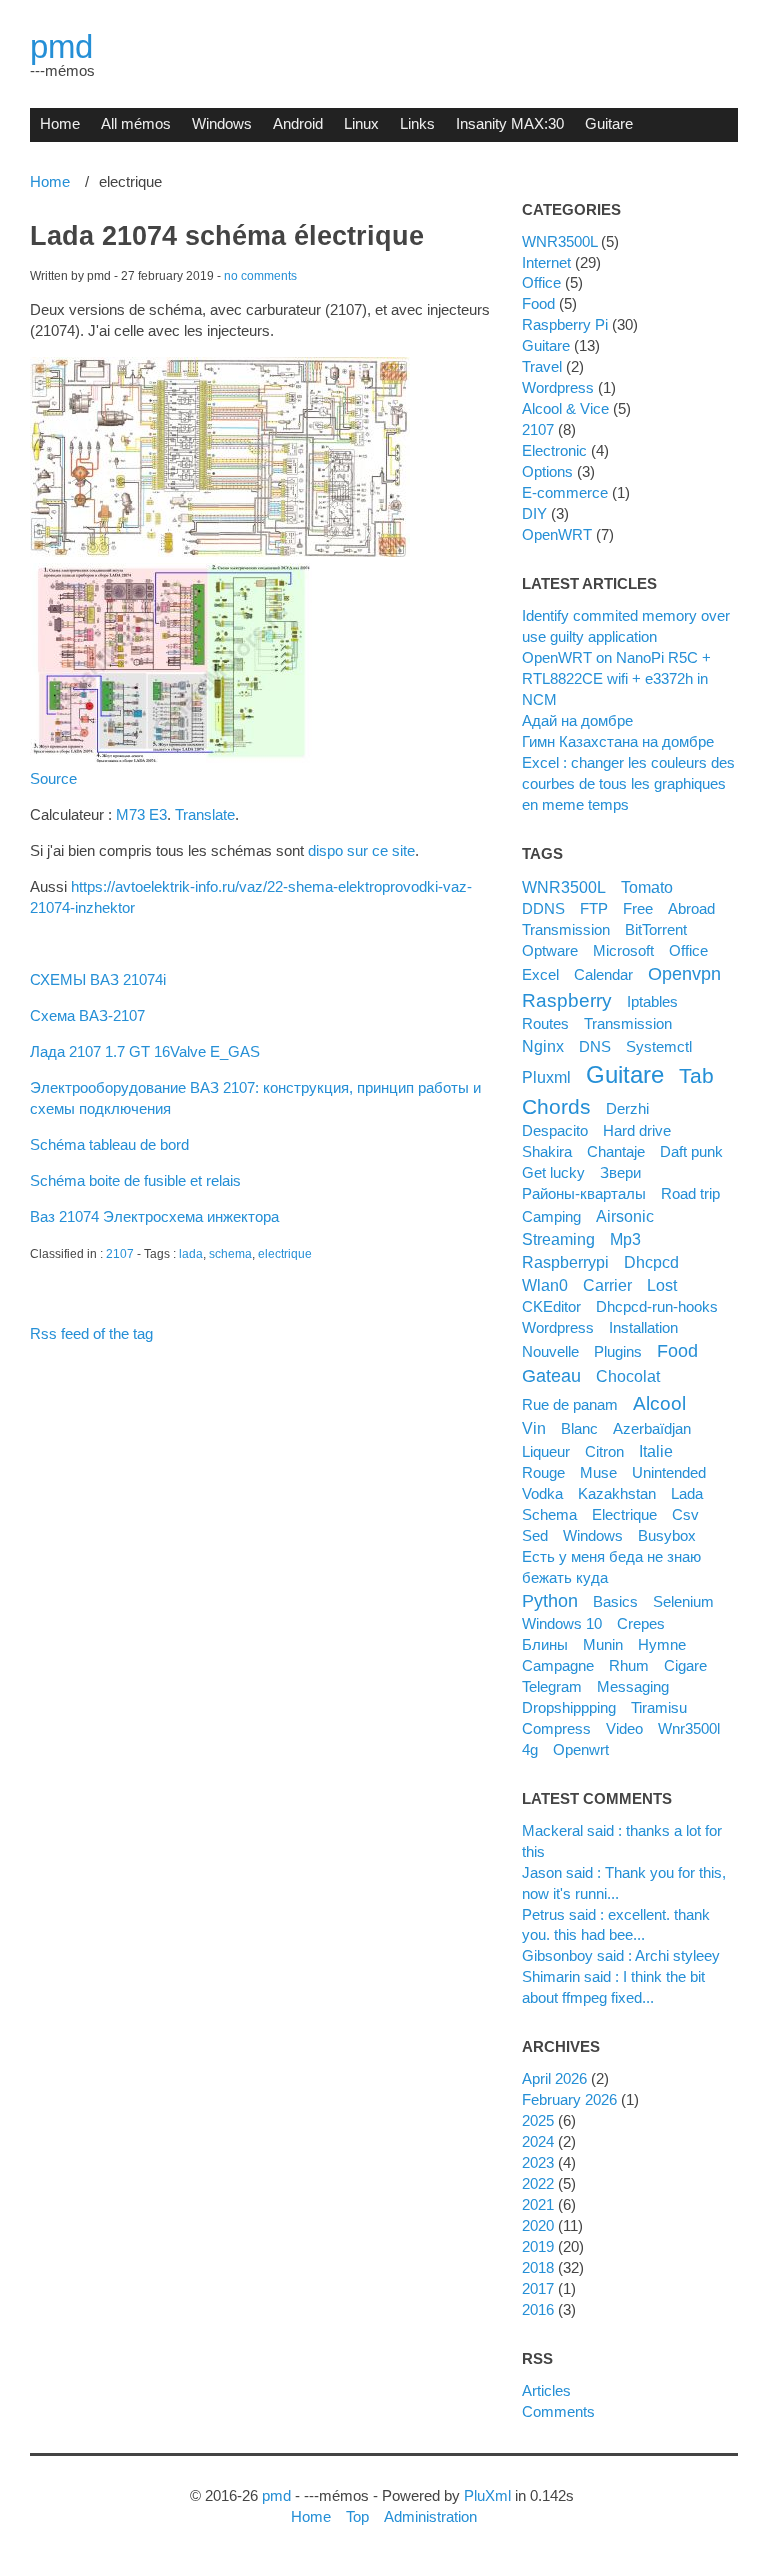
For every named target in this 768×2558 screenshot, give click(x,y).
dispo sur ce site (361, 850)
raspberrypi (565, 1262)
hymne (662, 1644)
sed (535, 1535)
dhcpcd (651, 1262)
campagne (558, 1665)
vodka (542, 1493)
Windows (222, 123)
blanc (579, 1428)
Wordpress (558, 387)
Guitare (609, 123)
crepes (641, 1623)
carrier (607, 1285)
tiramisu (659, 1707)
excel (540, 974)
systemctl (659, 1046)
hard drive (637, 1130)
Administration (430, 2516)
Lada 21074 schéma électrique (227, 236)
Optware (550, 950)
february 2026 (569, 2099)
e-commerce (565, 492)
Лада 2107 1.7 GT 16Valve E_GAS (145, 1051)
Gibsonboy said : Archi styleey (621, 1955)
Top (357, 2516)
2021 (538, 2204)
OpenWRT (557, 534)
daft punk (691, 1151)
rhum (629, 1665)
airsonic (625, 1216)
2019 (538, 2246)
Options (547, 471)
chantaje (616, 1151)
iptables (652, 1001)
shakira (547, 1151)
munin (603, 1644)
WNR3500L (559, 241)
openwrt (581, 1749)
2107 (120, 1254)
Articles (546, 2390)
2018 (538, 2267)
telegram (552, 1686)
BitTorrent (656, 929)
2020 (538, 2225)
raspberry (567, 1000)
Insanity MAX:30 (510, 123)
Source (53, 778)
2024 (538, 2141)
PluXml (487, 2495)
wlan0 (545, 1285)
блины (545, 1644)
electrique (285, 1254)
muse (598, 1472)
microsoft (623, 950)
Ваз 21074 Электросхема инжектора (154, 1216)
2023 (538, 2162)
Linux (361, 123)
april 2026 (554, 2078)
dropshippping (569, 1707)
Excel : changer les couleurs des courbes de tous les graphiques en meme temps (628, 783)
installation (643, 1327)
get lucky (553, 1172)
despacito (555, 1130)
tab (696, 1075)
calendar (603, 974)
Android (298, 123)
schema (230, 1254)
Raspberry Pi (565, 324)
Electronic (554, 450)
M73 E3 (141, 814)
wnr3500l (689, 1728)
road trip (690, 1193)
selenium (683, 1601)
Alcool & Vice (565, 408)
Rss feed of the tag (91, 1333)
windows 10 (562, 1623)
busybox (667, 1535)
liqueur (546, 1451)
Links (417, 123)
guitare (625, 1074)
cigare (685, 1665)
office (688, 950)
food (677, 1351)
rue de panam (570, 1404)
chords (556, 1106)
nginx (543, 1046)
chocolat (628, 1376)
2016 (538, 2309)
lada (191, 1254)
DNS (595, 1046)
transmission (628, 1023)
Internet (546, 262)
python (550, 1601)
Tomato (647, 887)
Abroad (691, 908)
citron (604, 1451)
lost (662, 1285)
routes (545, 1023)
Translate (205, 814)
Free (638, 908)
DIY (534, 513)
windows (593, 1535)
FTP (594, 908)
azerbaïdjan (652, 1428)
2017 (538, 2288)
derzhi (627, 1108)
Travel (542, 366)
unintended (669, 1472)
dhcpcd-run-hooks (657, 1306)
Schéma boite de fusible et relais (135, 1180)
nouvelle (550, 1351)
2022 (538, 2183)
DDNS (543, 908)
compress (556, 1728)
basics (615, 1601)
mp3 (625, 1239)
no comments (260, 276)
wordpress (558, 1327)
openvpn (684, 974)
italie (656, 1451)
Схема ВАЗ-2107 (87, 1015)
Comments (558, 2411)
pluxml (546, 1077)
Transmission (566, 929)
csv (685, 1514)
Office (541, 282)
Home (60, 123)
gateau (551, 1376)
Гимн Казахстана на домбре (618, 741)
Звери (620, 1172)
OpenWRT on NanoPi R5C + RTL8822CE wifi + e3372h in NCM (616, 678)
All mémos (136, 123)
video (624, 1728)
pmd (61, 46)
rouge (543, 1472)
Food (538, 303)
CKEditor (551, 1306)
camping (551, 1216)
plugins (618, 1351)
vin (534, 1428)
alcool (659, 1403)
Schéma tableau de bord (109, 1144)
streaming (558, 1239)
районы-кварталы (584, 1193)
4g (530, 1749)
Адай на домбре (577, 720)
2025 (538, 2120)
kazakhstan (617, 1493)
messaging (633, 1686)
